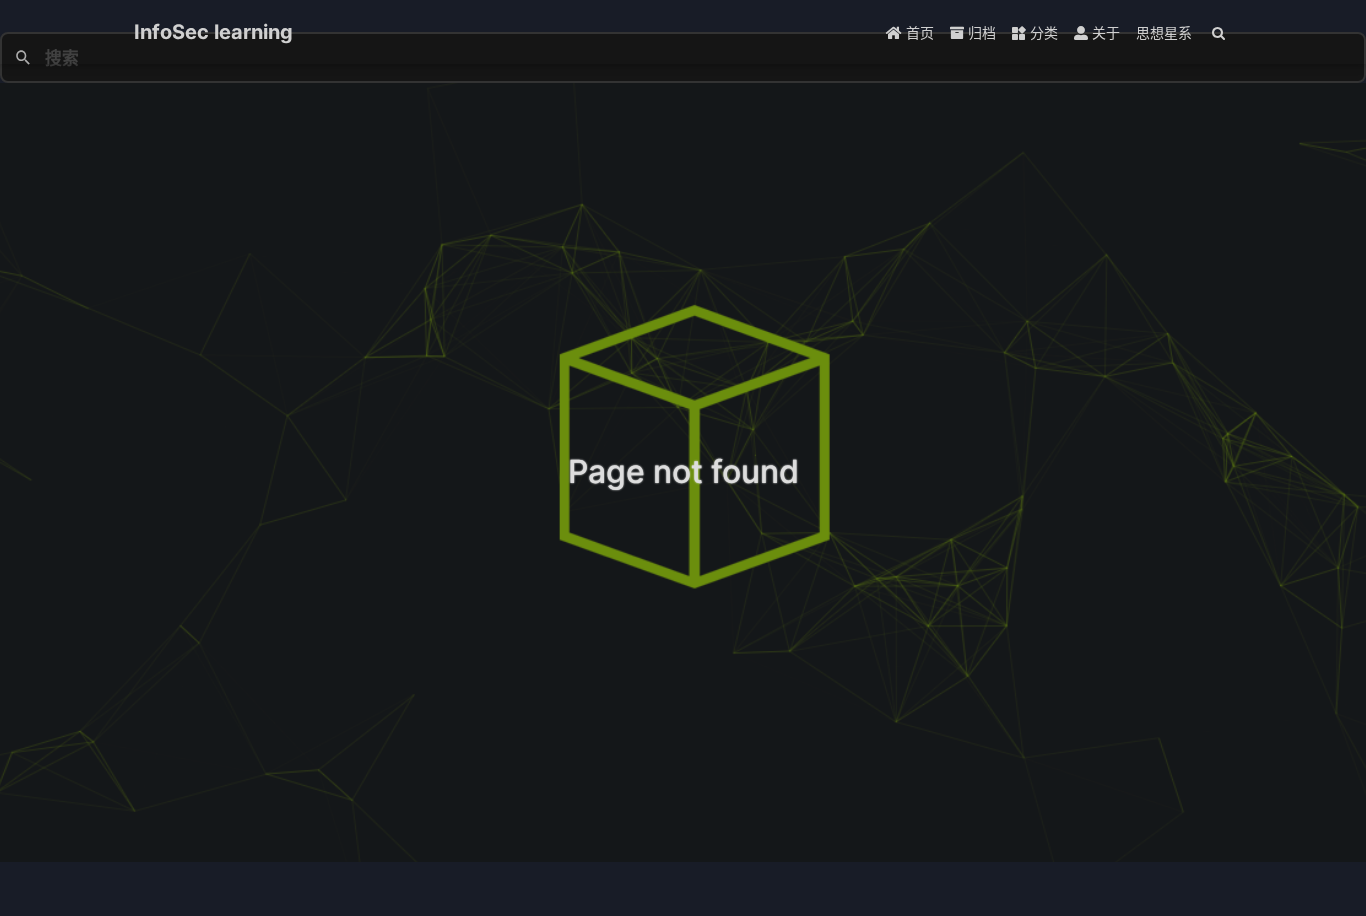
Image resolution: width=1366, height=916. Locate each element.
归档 (980, 32)
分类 (1042, 32)
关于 (1104, 32)
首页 (918, 32)
